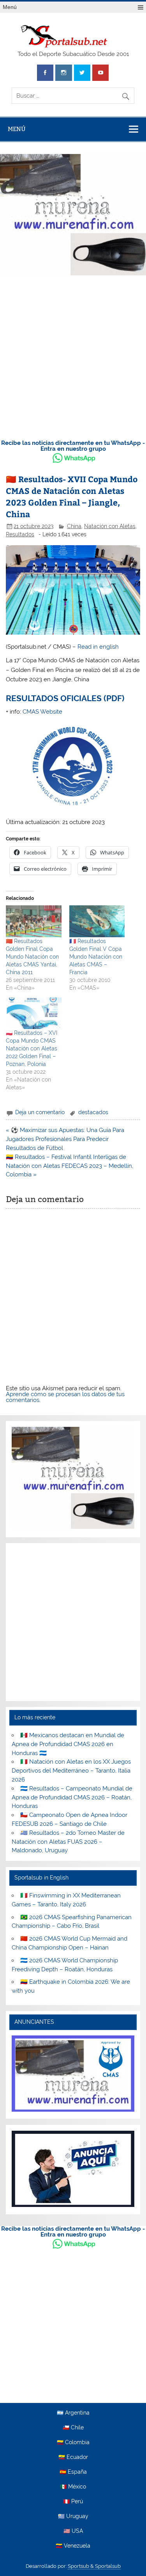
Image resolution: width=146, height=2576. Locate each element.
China (74, 526)
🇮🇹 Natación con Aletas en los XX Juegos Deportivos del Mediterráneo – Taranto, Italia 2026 (71, 1771)
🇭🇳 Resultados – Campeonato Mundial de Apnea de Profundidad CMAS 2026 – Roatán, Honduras (72, 1797)
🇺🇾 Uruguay (73, 2516)
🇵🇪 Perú (73, 2502)
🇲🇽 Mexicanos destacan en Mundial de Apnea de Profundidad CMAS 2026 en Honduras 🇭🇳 (68, 1744)
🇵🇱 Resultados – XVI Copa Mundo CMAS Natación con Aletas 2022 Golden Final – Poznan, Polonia (32, 1048)
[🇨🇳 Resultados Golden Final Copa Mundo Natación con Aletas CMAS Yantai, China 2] (33, 921)
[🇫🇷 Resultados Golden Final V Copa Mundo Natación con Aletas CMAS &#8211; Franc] (97, 921)
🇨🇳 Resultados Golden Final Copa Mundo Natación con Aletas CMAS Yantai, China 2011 (32, 957)
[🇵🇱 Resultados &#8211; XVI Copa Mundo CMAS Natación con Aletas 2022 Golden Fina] (33, 1013)
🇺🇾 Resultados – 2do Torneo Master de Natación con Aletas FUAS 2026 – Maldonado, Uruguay (68, 1842)
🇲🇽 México (73, 2487)
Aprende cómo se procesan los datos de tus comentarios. (65, 1397)
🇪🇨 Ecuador (73, 2457)
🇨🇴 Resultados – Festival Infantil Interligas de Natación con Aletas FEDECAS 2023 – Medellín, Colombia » (69, 1166)
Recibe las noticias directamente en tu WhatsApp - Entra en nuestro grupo (73, 446)
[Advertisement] (73, 356)
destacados (93, 1112)
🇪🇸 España (73, 2472)
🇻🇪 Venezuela (73, 2546)
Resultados (20, 534)
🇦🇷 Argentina (73, 2413)
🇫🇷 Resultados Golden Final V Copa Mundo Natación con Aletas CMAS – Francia (96, 957)
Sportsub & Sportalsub (94, 2566)
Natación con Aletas (110, 526)
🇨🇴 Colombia (73, 2443)
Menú (10, 7)
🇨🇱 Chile (73, 2428)
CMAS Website (42, 712)
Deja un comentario (40, 1112)
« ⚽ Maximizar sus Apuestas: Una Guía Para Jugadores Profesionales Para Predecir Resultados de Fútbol (65, 1139)
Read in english (98, 647)
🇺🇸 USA (73, 2531)
